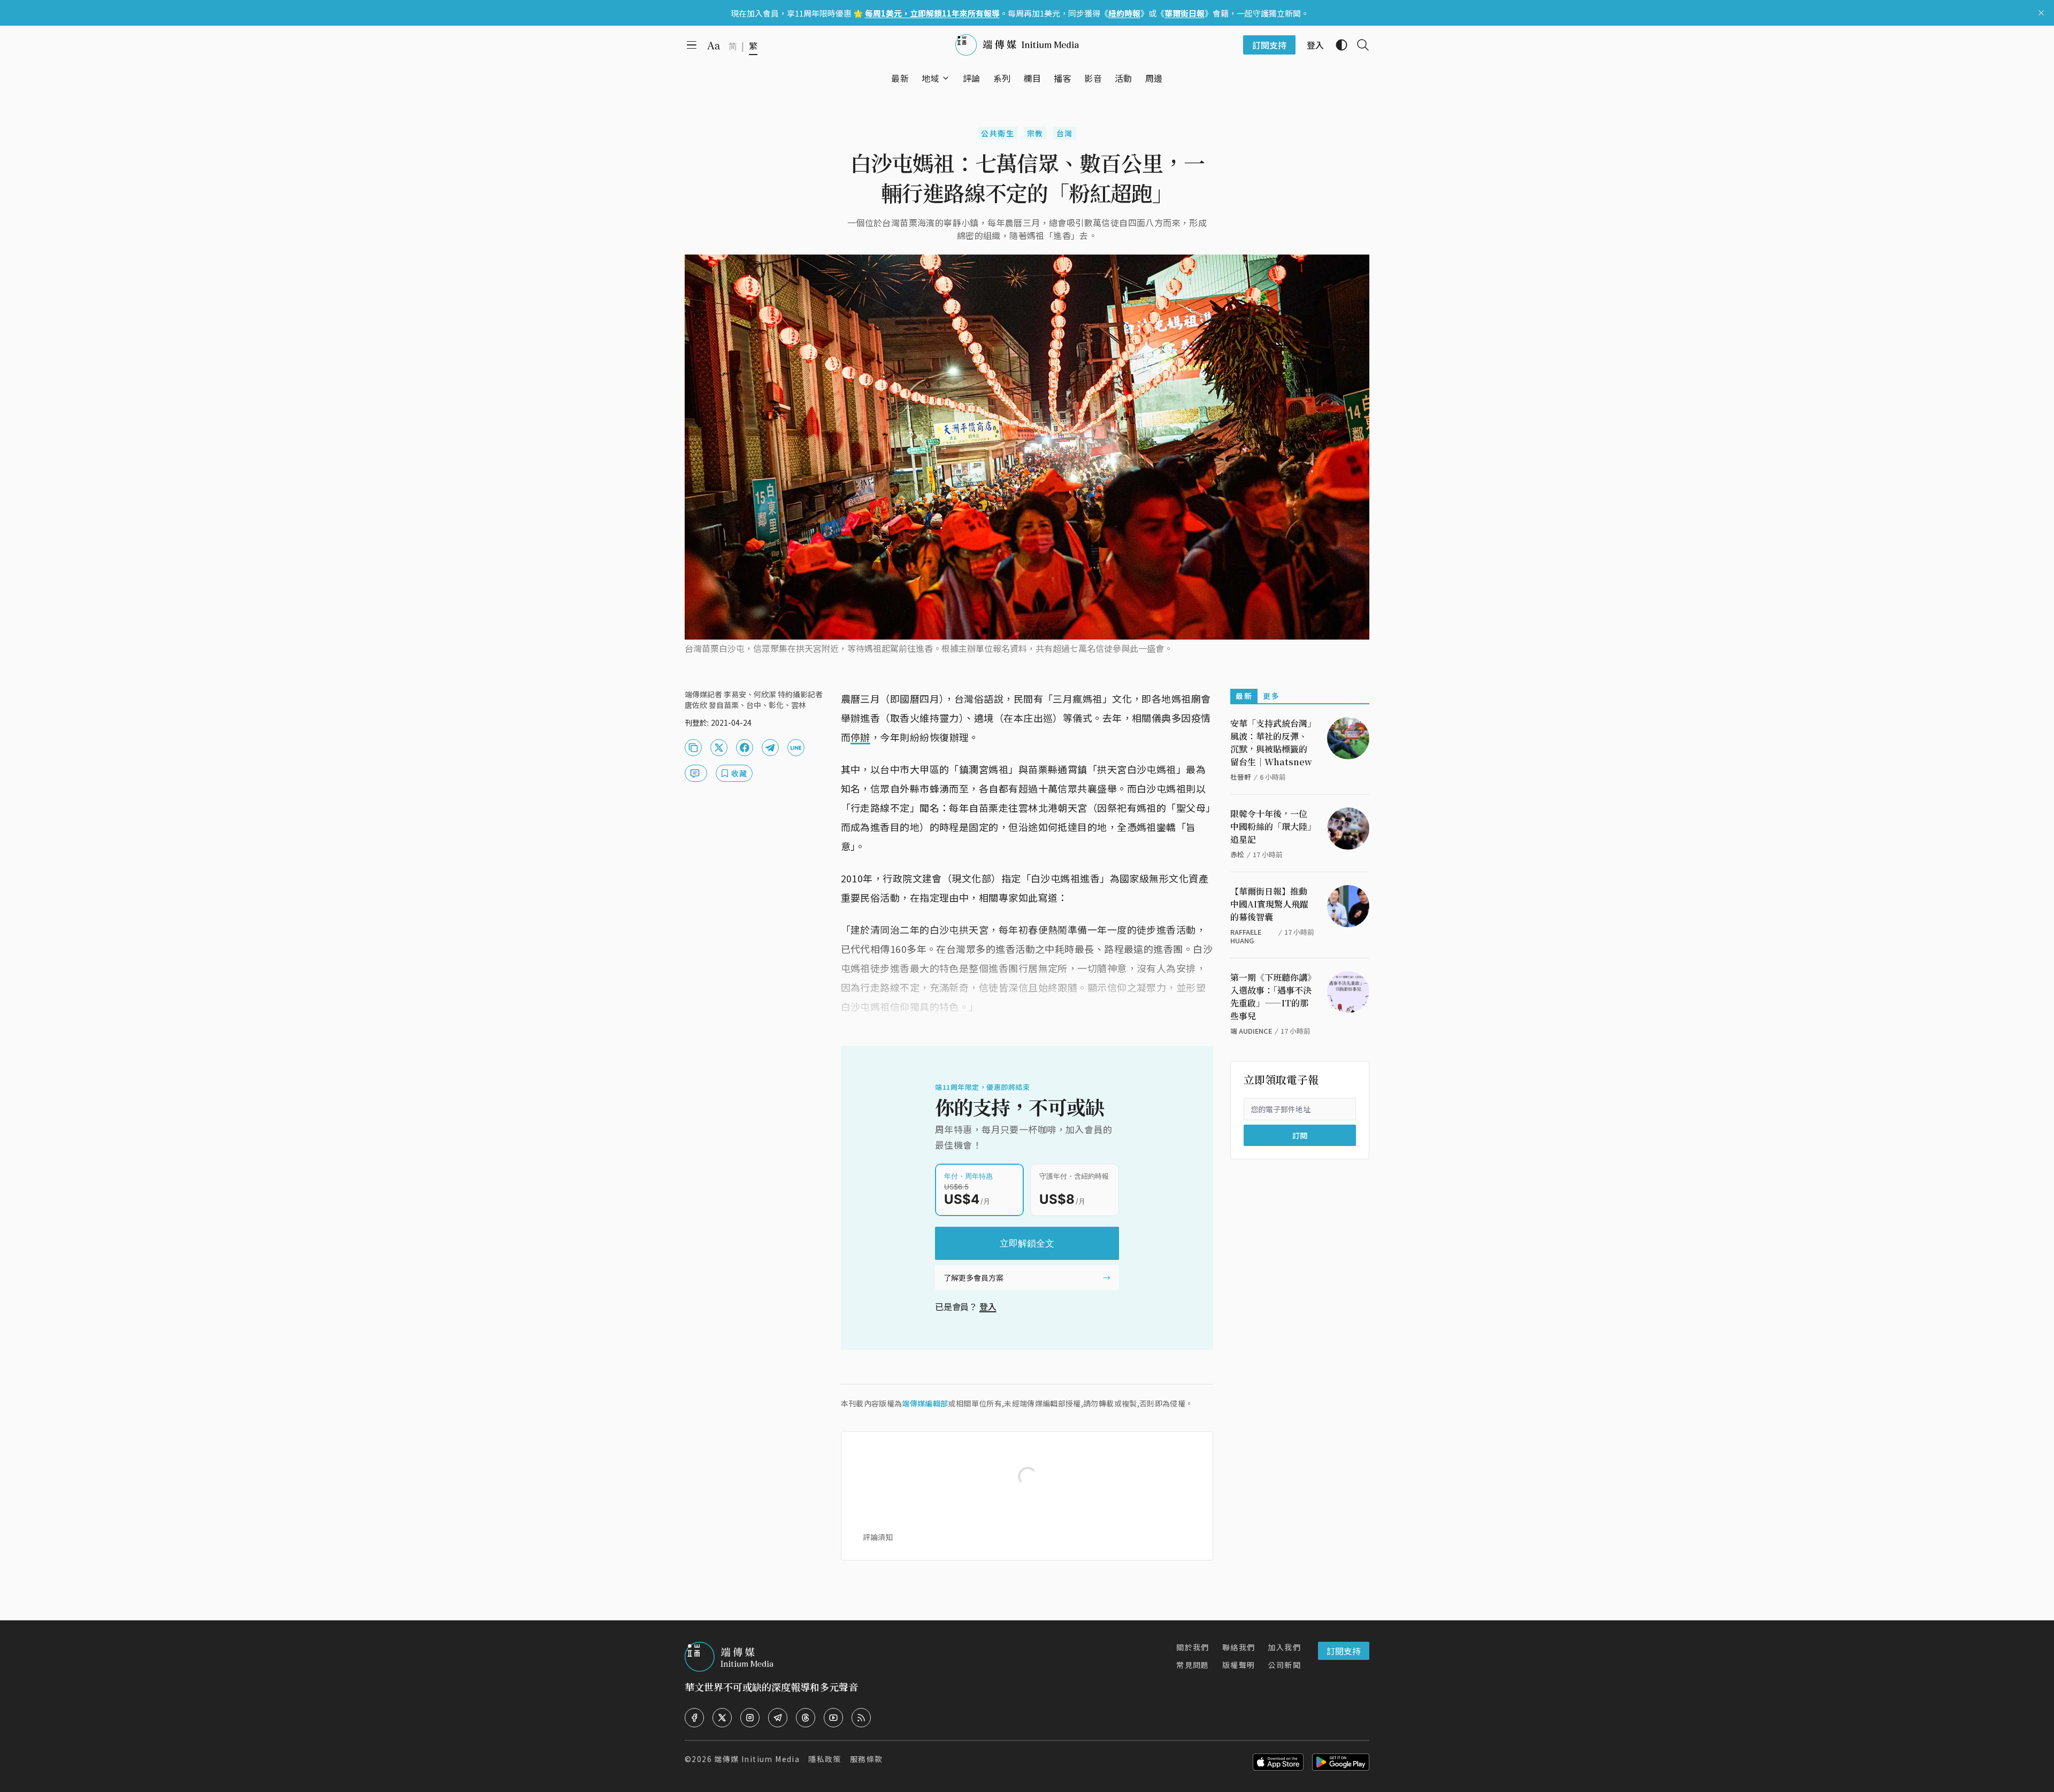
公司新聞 (1284, 1665)
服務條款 (867, 1759)
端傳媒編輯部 (925, 1403)
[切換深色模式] (1337, 45)
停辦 (860, 737)
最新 (1244, 696)
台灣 (1065, 133)
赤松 (1237, 854)
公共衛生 (998, 133)
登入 (988, 1306)
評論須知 (878, 1537)
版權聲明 (1239, 1665)
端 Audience (1251, 1031)
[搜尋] (1359, 45)
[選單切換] (946, 78)
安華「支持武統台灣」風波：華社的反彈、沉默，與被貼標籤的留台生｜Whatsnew (1271, 743)
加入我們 (1284, 1647)
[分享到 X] (719, 748)
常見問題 (1193, 1665)
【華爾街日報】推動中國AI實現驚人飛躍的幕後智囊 (1269, 904)
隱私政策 (825, 1759)
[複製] (693, 748)
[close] (2041, 13)
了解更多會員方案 (974, 1278)
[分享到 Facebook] (745, 748)
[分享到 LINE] (796, 748)
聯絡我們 (1239, 1647)
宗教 (1035, 133)
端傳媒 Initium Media (757, 1759)
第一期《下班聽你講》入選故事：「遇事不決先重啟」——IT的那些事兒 (1271, 997)
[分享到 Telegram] (770, 748)
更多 (1271, 696)
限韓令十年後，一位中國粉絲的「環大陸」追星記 (1271, 826)
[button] (930, 78)
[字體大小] (714, 45)
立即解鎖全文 (1027, 1243)
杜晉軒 (1241, 777)
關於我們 (1193, 1647)
